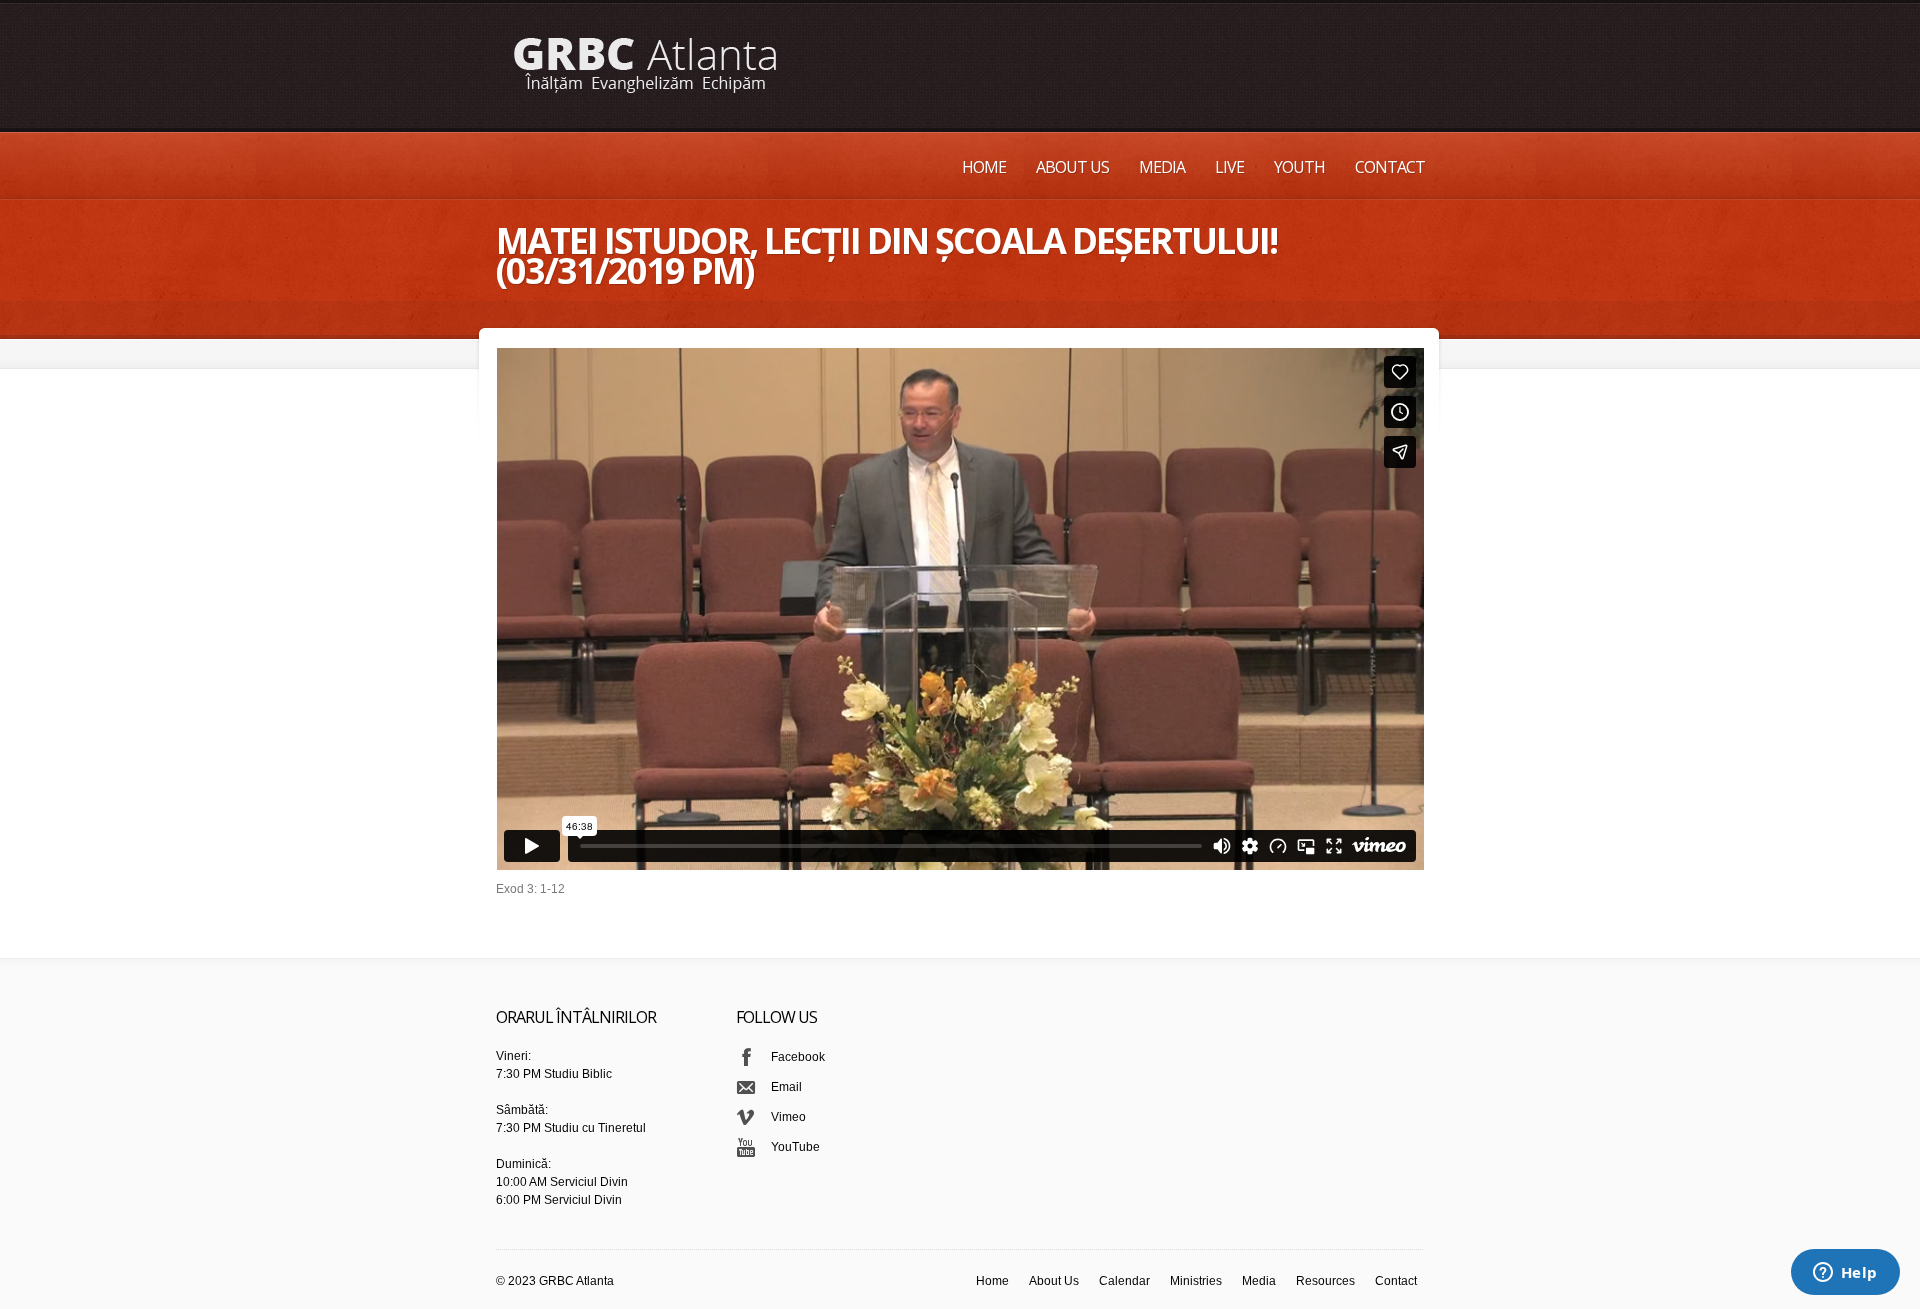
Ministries (1196, 1281)
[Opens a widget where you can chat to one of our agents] (1845, 1274)
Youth (1299, 167)
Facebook (798, 1057)
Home (984, 167)
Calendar (1124, 1281)
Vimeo (788, 1117)
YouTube (795, 1147)
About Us (1072, 167)
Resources (1325, 1281)
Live (1229, 167)
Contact (1390, 167)
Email (786, 1087)
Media (1162, 167)
